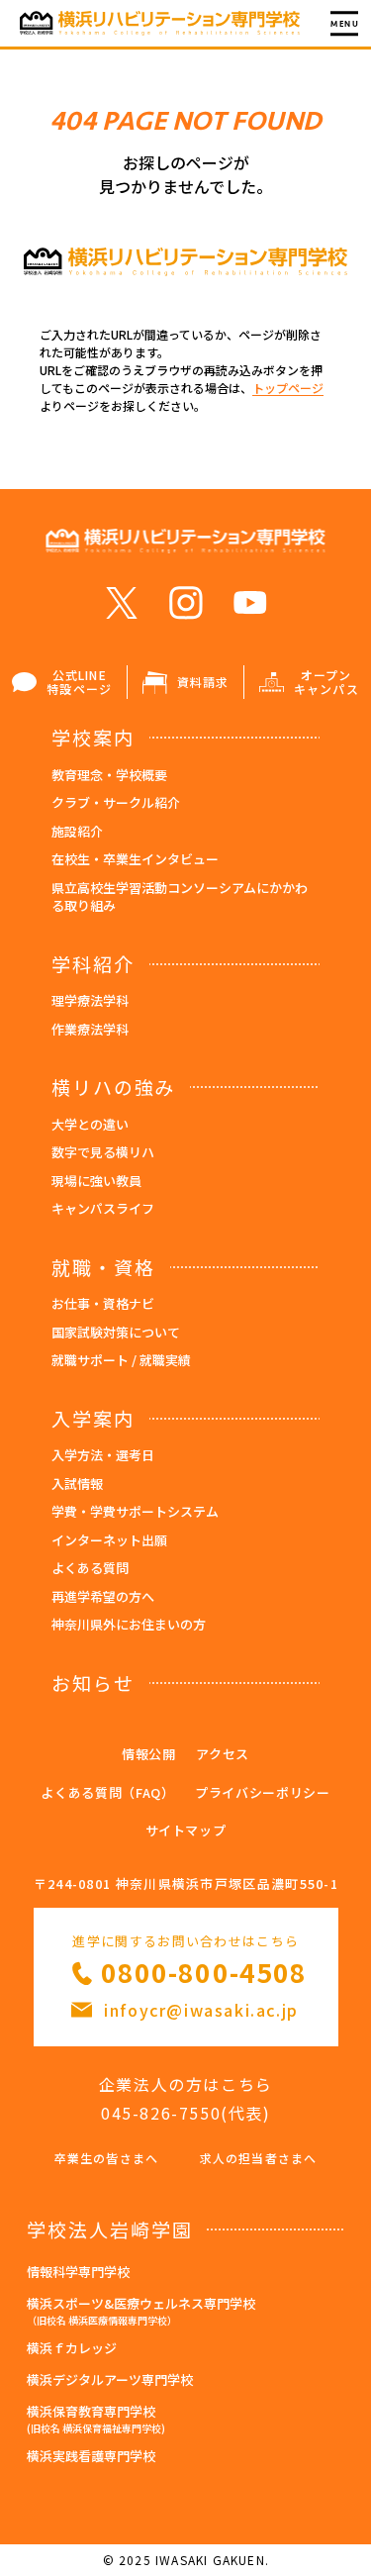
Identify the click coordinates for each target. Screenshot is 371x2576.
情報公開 (149, 1754)
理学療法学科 (90, 1000)
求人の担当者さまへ (259, 2158)
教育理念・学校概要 (109, 775)
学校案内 (93, 737)
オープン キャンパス (326, 682)
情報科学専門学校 (78, 2272)
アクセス (223, 1754)
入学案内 (93, 1418)
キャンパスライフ (103, 1208)
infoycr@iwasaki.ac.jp (201, 2010)
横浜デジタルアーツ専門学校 (110, 2379)
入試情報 (77, 1484)
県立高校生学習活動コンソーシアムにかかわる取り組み (180, 897)
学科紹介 (93, 964)
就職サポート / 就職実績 (121, 1360)
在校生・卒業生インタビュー (135, 859)
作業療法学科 (90, 1029)
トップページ (288, 388)
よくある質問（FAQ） (107, 1792)
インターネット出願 (109, 1540)
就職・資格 (103, 1267)
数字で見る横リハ (103, 1152)
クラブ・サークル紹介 (116, 802)
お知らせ (93, 1683)
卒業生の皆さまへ (107, 2158)
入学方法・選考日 (103, 1455)
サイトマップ (186, 1830)
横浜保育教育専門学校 (96, 2419)
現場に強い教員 (96, 1181)
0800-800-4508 (204, 1972)
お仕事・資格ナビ (103, 1303)
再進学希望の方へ (103, 1596)
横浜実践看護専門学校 (91, 2456)
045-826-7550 (161, 2113)
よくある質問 (90, 1568)
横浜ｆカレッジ (72, 2348)
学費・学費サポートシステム (135, 1511)
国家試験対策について (116, 1332)
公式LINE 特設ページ (79, 682)
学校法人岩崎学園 (109, 2229)
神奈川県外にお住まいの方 (129, 1624)
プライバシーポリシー (263, 1792)
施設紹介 (77, 831)
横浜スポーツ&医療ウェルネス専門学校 (141, 2311)
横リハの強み (113, 1087)
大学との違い (90, 1124)
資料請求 (203, 682)
